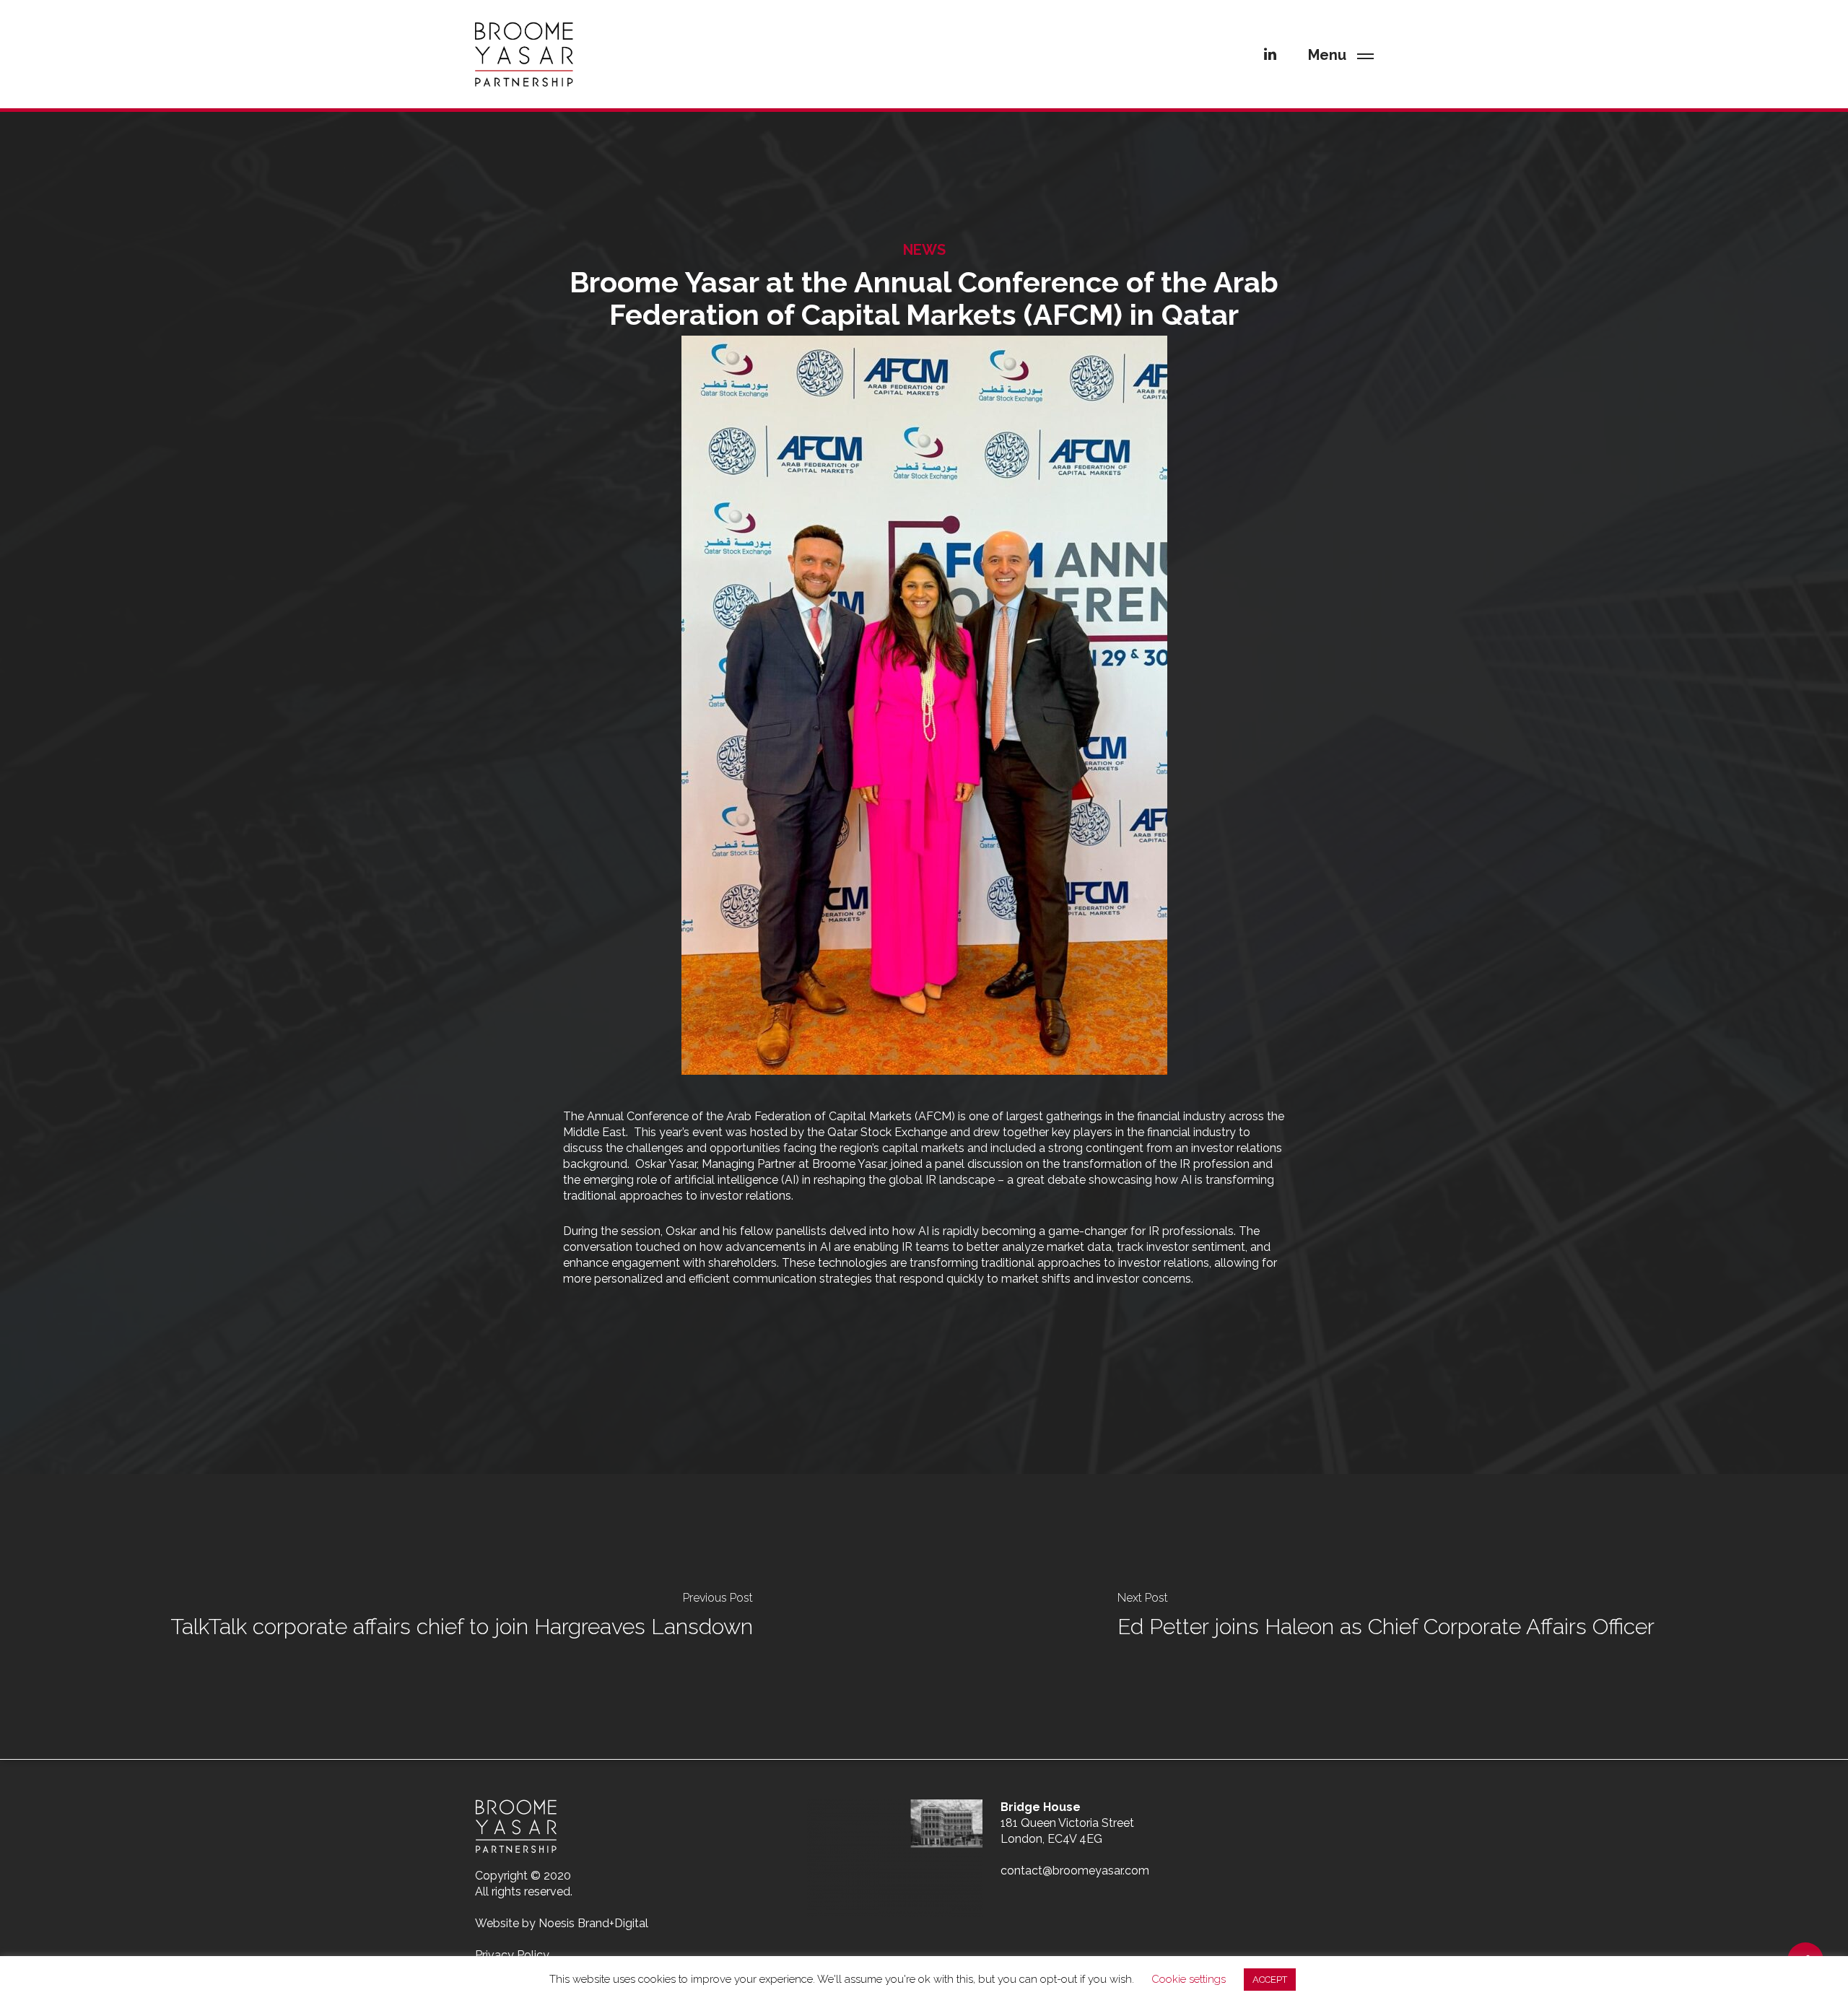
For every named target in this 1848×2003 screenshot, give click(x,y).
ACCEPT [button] (1270, 1980)
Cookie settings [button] (1189, 1979)
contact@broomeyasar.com (1075, 1871)
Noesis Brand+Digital (593, 1923)
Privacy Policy (512, 1955)
